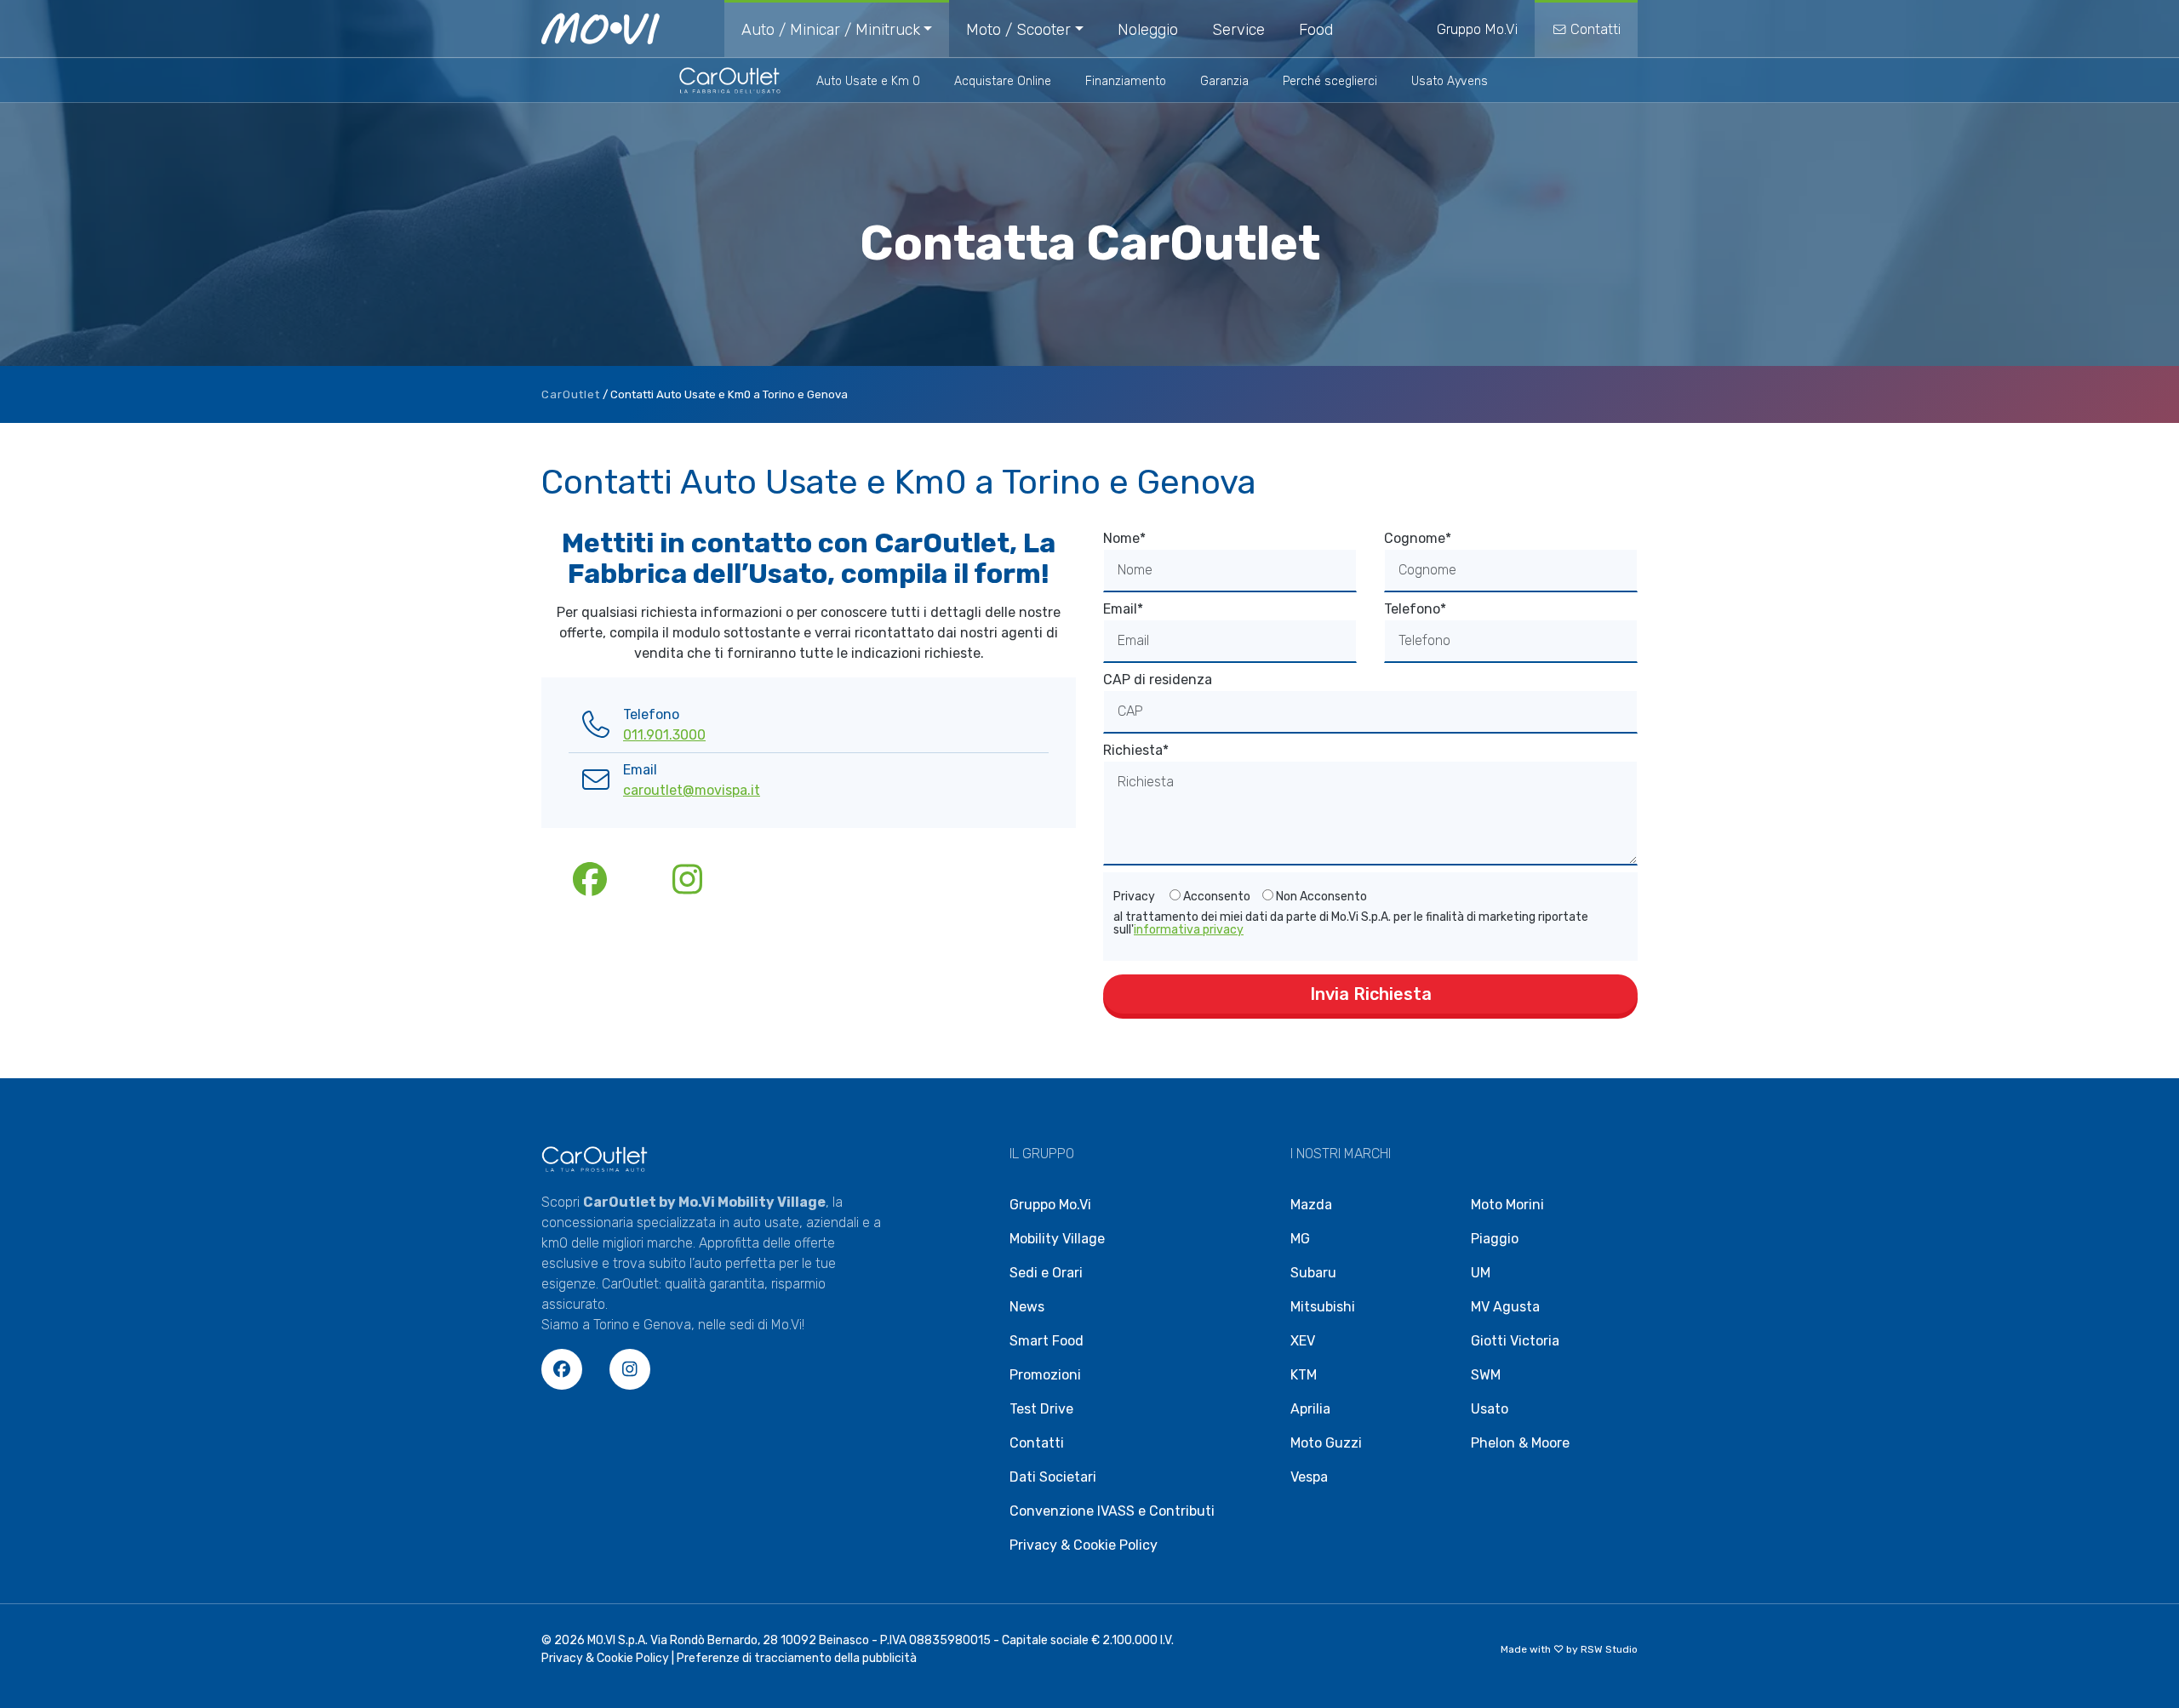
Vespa (1309, 1477)
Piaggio (1495, 1239)
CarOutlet (571, 394)
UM (1481, 1273)
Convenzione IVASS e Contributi (1112, 1511)
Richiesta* (1136, 750)
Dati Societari (1053, 1477)
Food (1316, 30)
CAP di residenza (1158, 680)
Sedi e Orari (1046, 1273)
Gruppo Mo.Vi (1477, 29)
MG (1300, 1239)
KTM (1304, 1375)
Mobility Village (1057, 1239)
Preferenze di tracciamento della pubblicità (797, 1658)
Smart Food (1047, 1341)
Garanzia (1224, 81)
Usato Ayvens (1450, 81)
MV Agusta (1505, 1307)
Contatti (1594, 29)
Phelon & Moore (1520, 1443)
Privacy (1134, 897)
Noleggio (1148, 30)
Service (1238, 30)
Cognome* (1418, 538)
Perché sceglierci (1330, 81)
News (1027, 1307)
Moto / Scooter (1018, 30)
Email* (1123, 609)
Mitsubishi (1323, 1307)
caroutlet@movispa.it (692, 790)
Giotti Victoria (1515, 1341)
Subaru (1313, 1273)
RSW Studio (1609, 1649)
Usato (1490, 1409)
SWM (1486, 1375)
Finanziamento (1126, 81)
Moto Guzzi (1326, 1443)
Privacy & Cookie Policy (1084, 1545)
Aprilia (1310, 1409)
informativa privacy (1189, 930)
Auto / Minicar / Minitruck (831, 30)
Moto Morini (1507, 1205)
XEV (1303, 1341)
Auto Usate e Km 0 (868, 81)
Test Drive (1041, 1409)
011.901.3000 (664, 735)
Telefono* (1415, 609)
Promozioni (1045, 1375)
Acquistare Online (1003, 81)
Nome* (1124, 538)
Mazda (1311, 1205)
